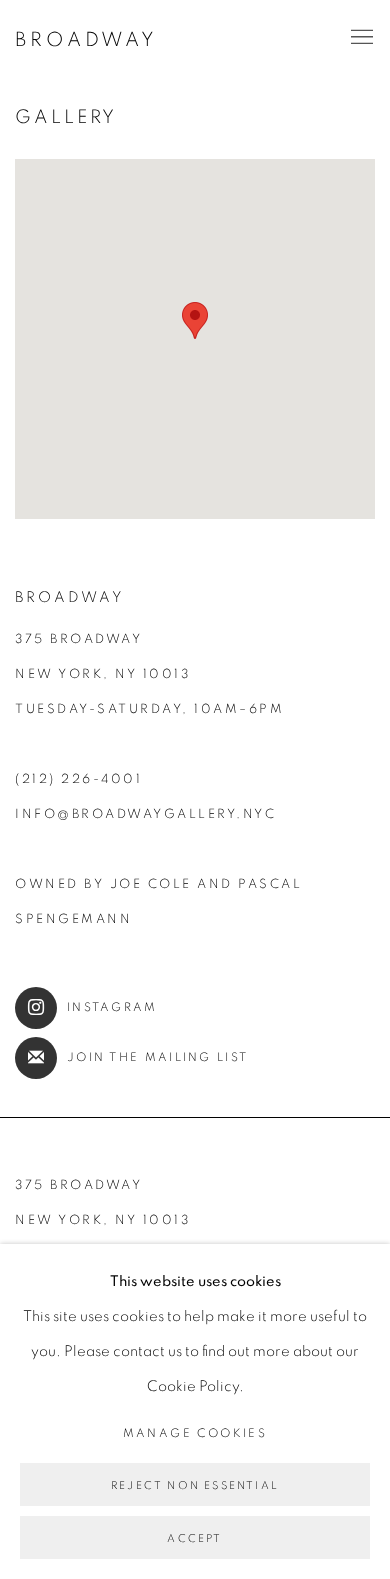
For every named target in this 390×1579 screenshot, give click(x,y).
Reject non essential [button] (195, 1485)
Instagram (112, 1007)
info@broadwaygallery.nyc (145, 814)
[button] (195, 320)
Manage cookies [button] (195, 1433)
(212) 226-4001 (78, 779)
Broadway (86, 40)
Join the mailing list (157, 1057)
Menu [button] (360, 38)
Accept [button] (194, 1538)
